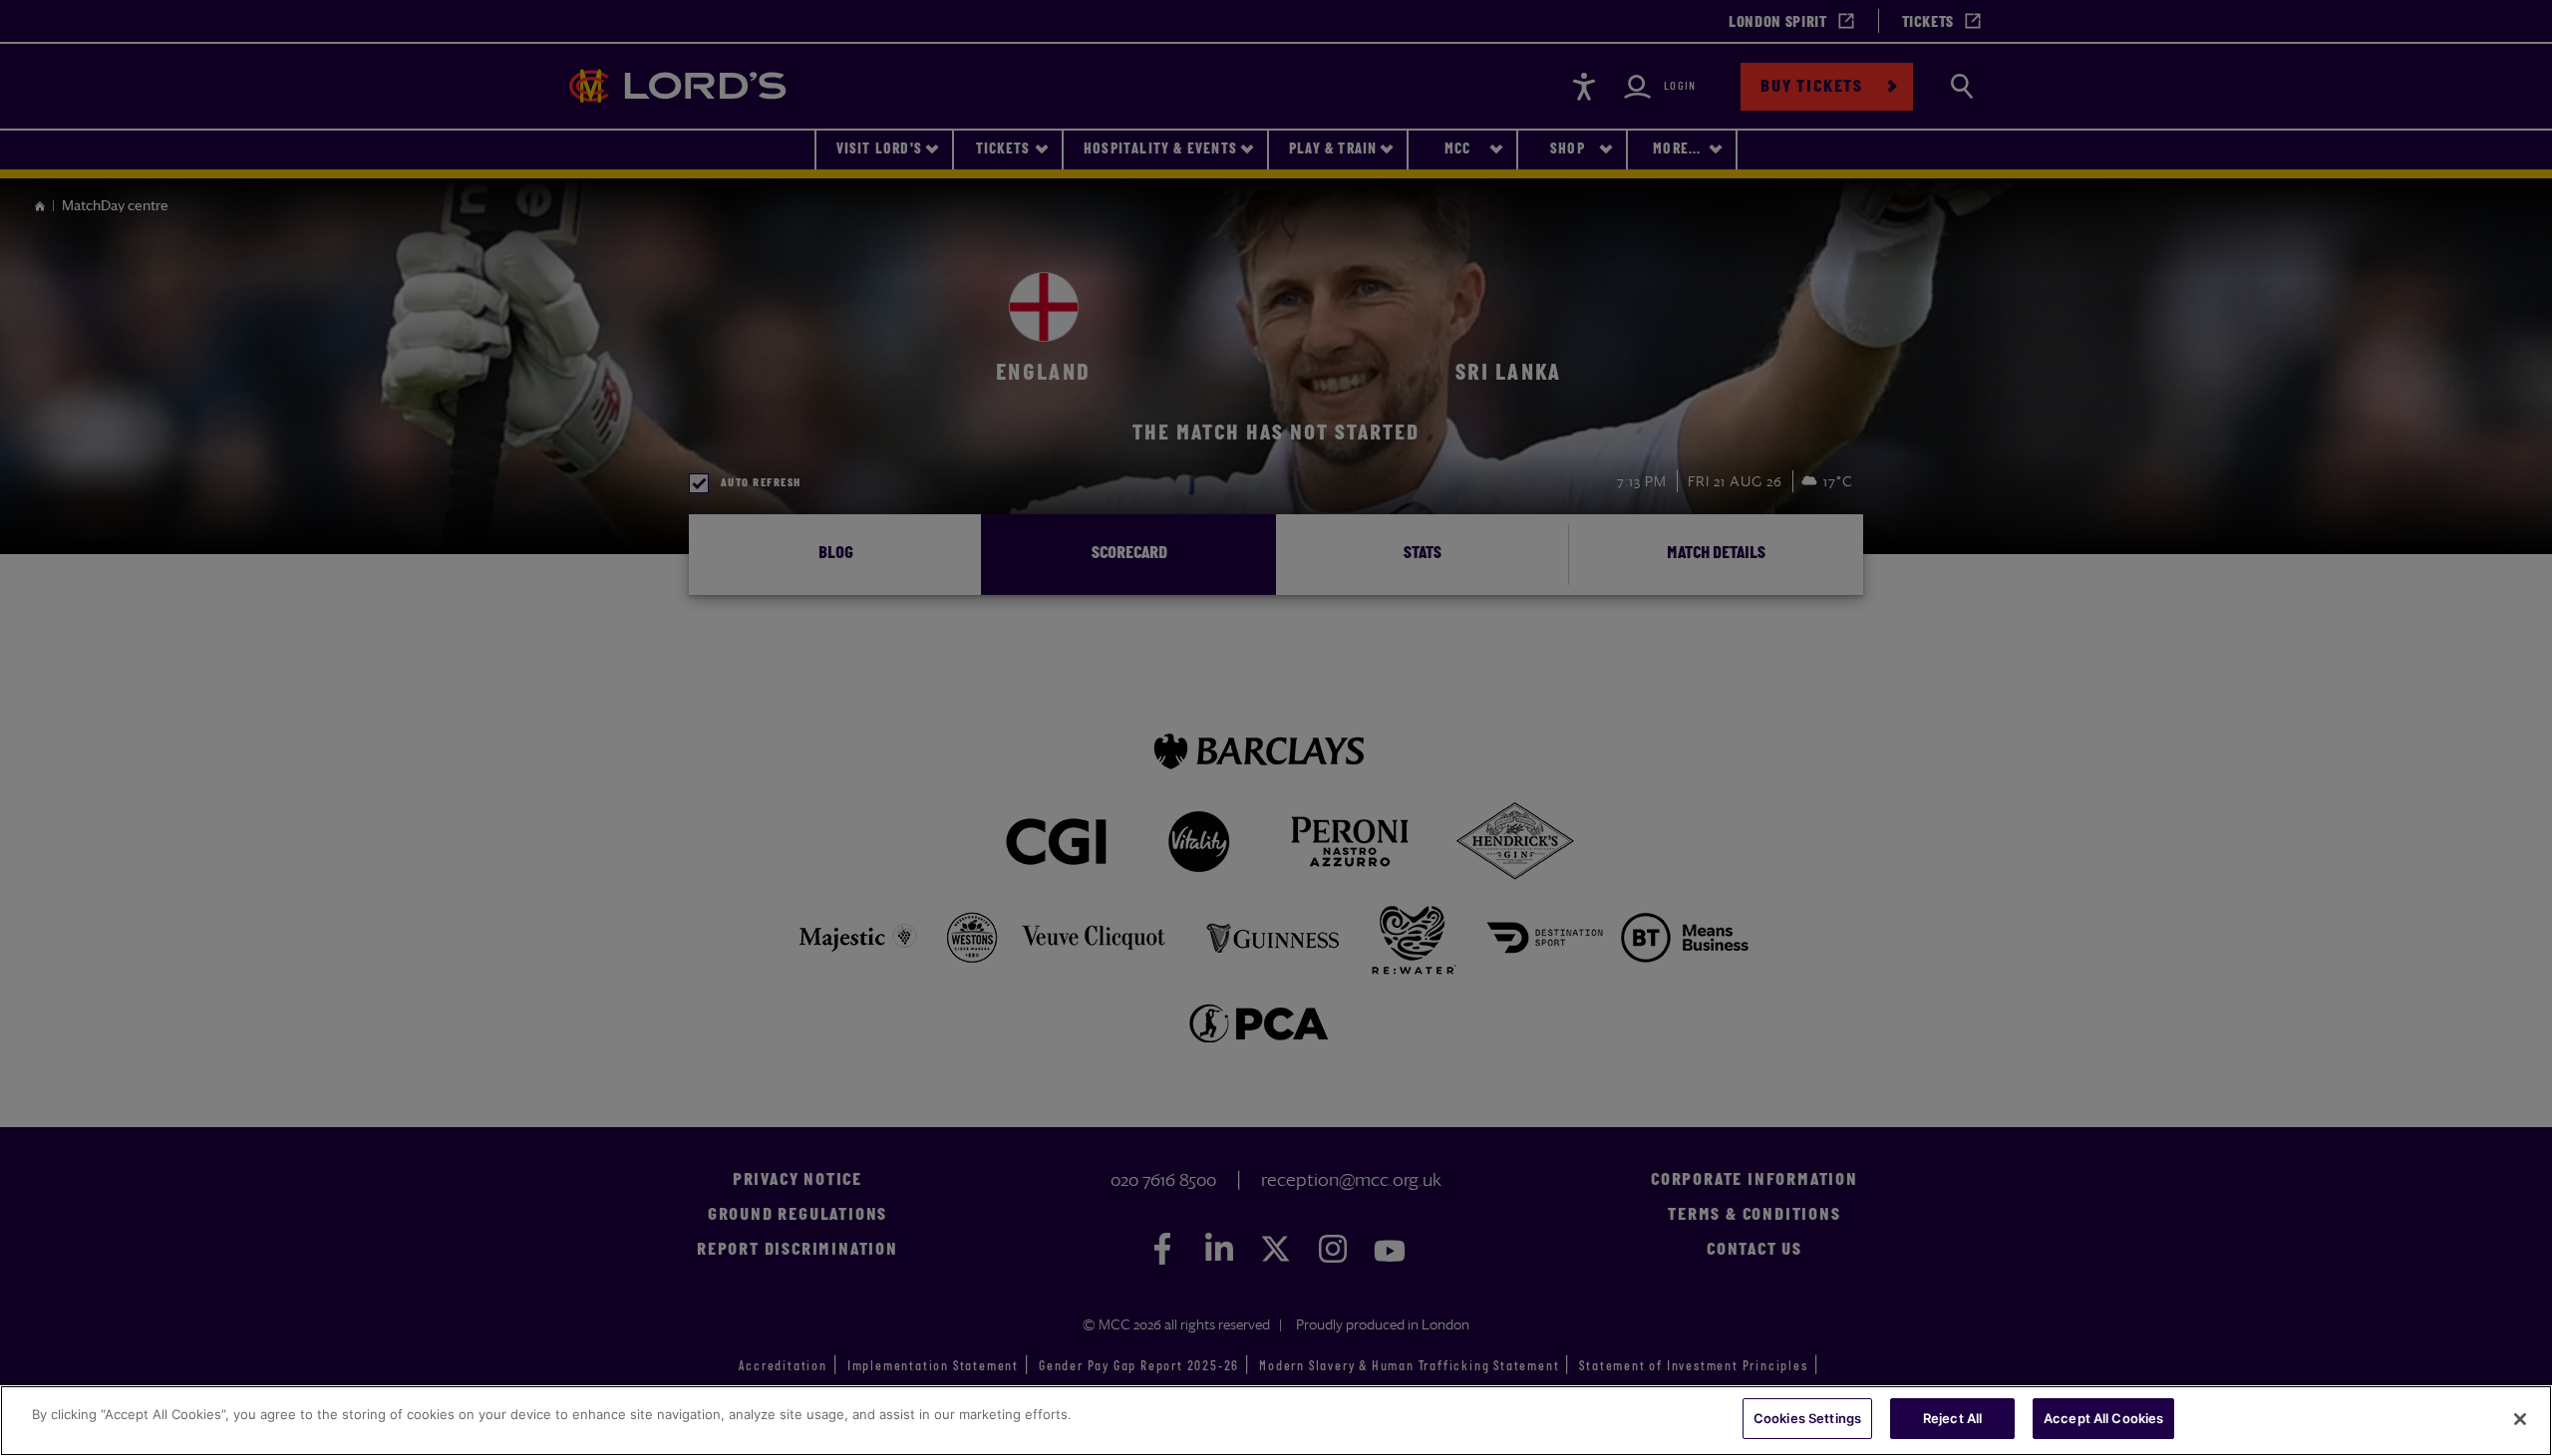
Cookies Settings (1807, 1418)
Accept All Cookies (2103, 1418)
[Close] (2520, 1419)
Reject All (1952, 1418)
